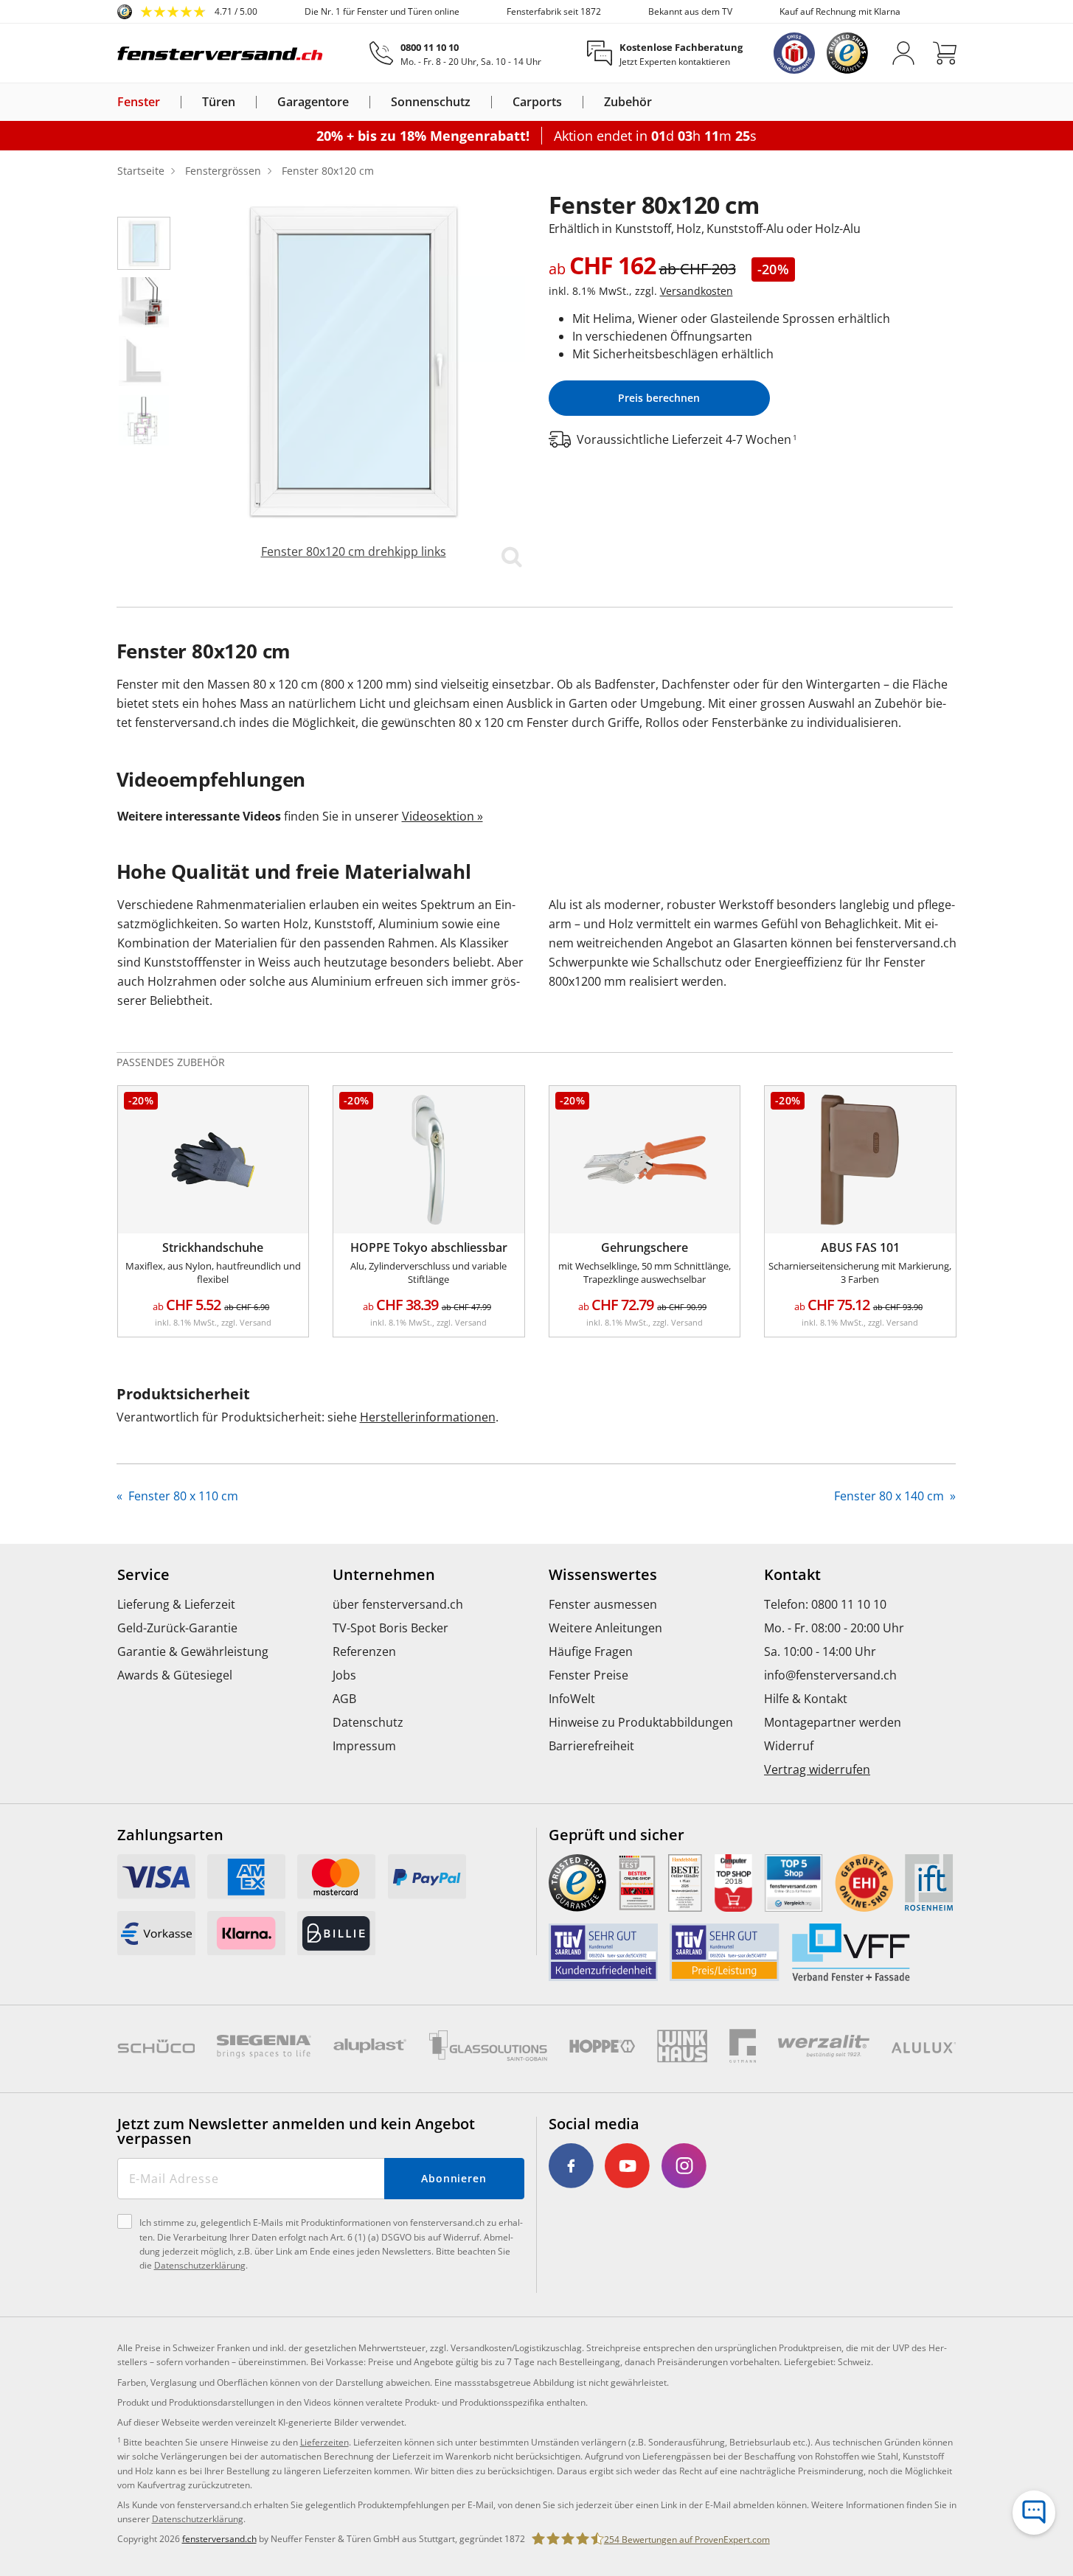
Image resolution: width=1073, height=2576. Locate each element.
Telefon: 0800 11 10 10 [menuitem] (825, 1604)
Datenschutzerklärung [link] (198, 2519)
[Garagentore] (358, 102)
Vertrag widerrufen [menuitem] (817, 1769)
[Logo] (220, 53)
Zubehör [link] (628, 102)
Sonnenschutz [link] (431, 102)
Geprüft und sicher (617, 1835)
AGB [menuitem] (344, 1699)
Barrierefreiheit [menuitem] (591, 1746)
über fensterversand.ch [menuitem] (398, 1604)
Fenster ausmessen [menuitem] (603, 1604)
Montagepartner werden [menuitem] (833, 1722)
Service (143, 1575)
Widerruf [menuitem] (789, 1746)
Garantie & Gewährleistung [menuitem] (193, 1651)
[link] (187, 12)
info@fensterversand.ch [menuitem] (830, 1675)
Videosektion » (442, 816)
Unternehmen (384, 1575)
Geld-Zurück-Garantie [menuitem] (177, 1628)
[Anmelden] (903, 53)
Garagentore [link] (313, 102)
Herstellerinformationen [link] (428, 1417)
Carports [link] (537, 102)
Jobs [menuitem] (344, 1675)
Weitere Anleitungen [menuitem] (605, 1628)
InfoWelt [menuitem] (572, 1699)
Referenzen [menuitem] (364, 1651)
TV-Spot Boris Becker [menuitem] (390, 1628)
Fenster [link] (139, 102)
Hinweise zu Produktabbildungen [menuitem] (641, 1722)
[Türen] (244, 102)
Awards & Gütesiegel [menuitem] (175, 1675)
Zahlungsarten (170, 1835)
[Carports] (571, 102)
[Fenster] (169, 102)
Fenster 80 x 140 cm (890, 1496)
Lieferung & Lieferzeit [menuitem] (176, 1604)
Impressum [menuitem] (364, 1746)
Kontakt (792, 1575)
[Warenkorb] (945, 53)
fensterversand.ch (219, 2539)
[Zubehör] (661, 102)
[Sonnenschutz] (479, 102)
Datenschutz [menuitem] (368, 1722)
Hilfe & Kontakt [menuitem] (806, 1699)
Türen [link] (219, 102)
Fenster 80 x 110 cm (182, 1496)
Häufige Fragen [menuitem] (591, 1651)
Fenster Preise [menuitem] (588, 1675)
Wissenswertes (603, 1575)
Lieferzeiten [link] (324, 2442)
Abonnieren (454, 2178)
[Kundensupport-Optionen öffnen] (1034, 2513)
